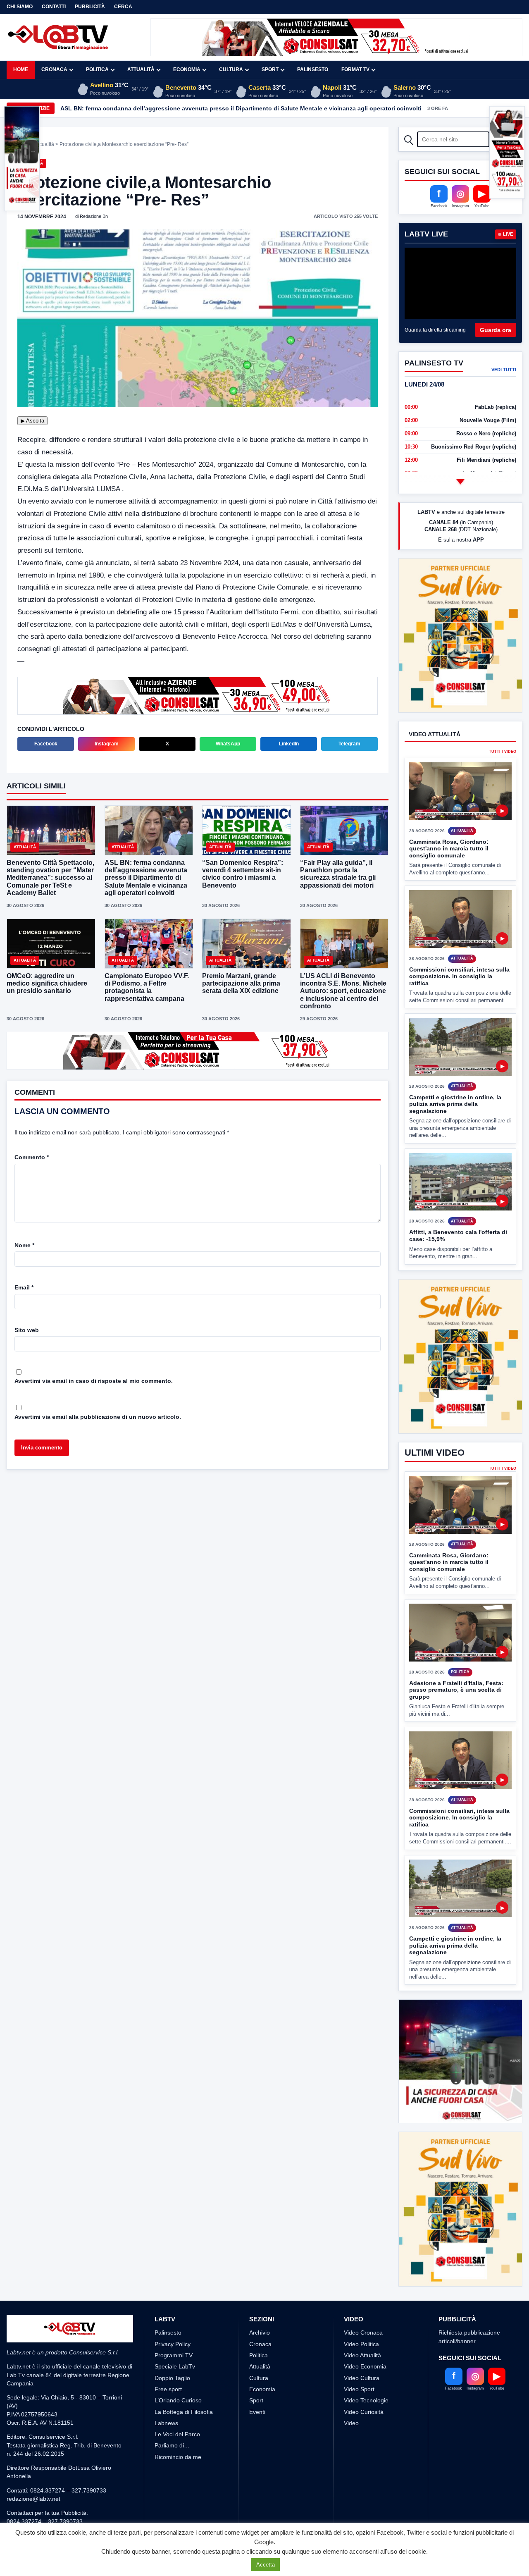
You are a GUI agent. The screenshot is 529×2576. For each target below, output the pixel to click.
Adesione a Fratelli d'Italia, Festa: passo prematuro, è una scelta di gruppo (456, 1659)
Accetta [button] (266, 2565)
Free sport (168, 2389)
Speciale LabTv (175, 2366)
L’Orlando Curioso (178, 2400)
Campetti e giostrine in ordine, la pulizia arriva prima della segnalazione (455, 1073)
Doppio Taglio (172, 2378)
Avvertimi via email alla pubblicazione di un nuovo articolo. (98, 1417)
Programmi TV (174, 2355)
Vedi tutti (504, 370)
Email (24, 1287)
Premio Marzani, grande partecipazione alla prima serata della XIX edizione (241, 983)
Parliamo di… (172, 2445)
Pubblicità (90, 7)
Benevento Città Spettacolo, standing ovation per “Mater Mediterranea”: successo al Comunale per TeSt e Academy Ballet (50, 878)
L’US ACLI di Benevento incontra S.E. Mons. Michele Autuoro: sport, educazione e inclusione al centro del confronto (343, 991)
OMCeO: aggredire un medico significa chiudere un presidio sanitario (47, 983)
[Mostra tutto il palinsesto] (460, 482)
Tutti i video (503, 721)
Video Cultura (362, 2378)
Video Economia (365, 2366)
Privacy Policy (173, 2344)
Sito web (27, 1330)
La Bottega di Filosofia (184, 2412)
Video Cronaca (363, 2332)
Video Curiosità (364, 2412)
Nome (24, 1245)
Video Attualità (362, 2355)
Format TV (355, 69)
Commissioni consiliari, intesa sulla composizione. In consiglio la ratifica (459, 945)
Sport (270, 69)
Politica (97, 69)
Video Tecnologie (366, 2400)
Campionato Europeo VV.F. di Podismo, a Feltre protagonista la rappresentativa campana (147, 987)
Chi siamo (20, 7)
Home (21, 69)
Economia (187, 69)
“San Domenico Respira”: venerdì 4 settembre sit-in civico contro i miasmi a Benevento (243, 874)
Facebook (46, 744)
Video (351, 2423)
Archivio (260, 2332)
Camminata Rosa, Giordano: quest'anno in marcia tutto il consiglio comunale (449, 818)
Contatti (54, 7)
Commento (32, 1157)
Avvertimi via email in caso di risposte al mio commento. (94, 1381)
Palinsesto (313, 69)
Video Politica (361, 2344)
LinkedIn (289, 744)
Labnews (166, 2423)
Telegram (349, 744)
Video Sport (359, 2389)
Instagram (107, 744)
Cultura (231, 69)
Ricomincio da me (178, 2457)
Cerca (123, 7)
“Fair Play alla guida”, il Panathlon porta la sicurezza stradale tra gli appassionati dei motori (338, 874)
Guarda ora (496, 330)
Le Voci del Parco (177, 2434)
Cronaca (54, 69)
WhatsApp (228, 744)
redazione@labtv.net (33, 2499)
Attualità (141, 69)
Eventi (257, 2412)
